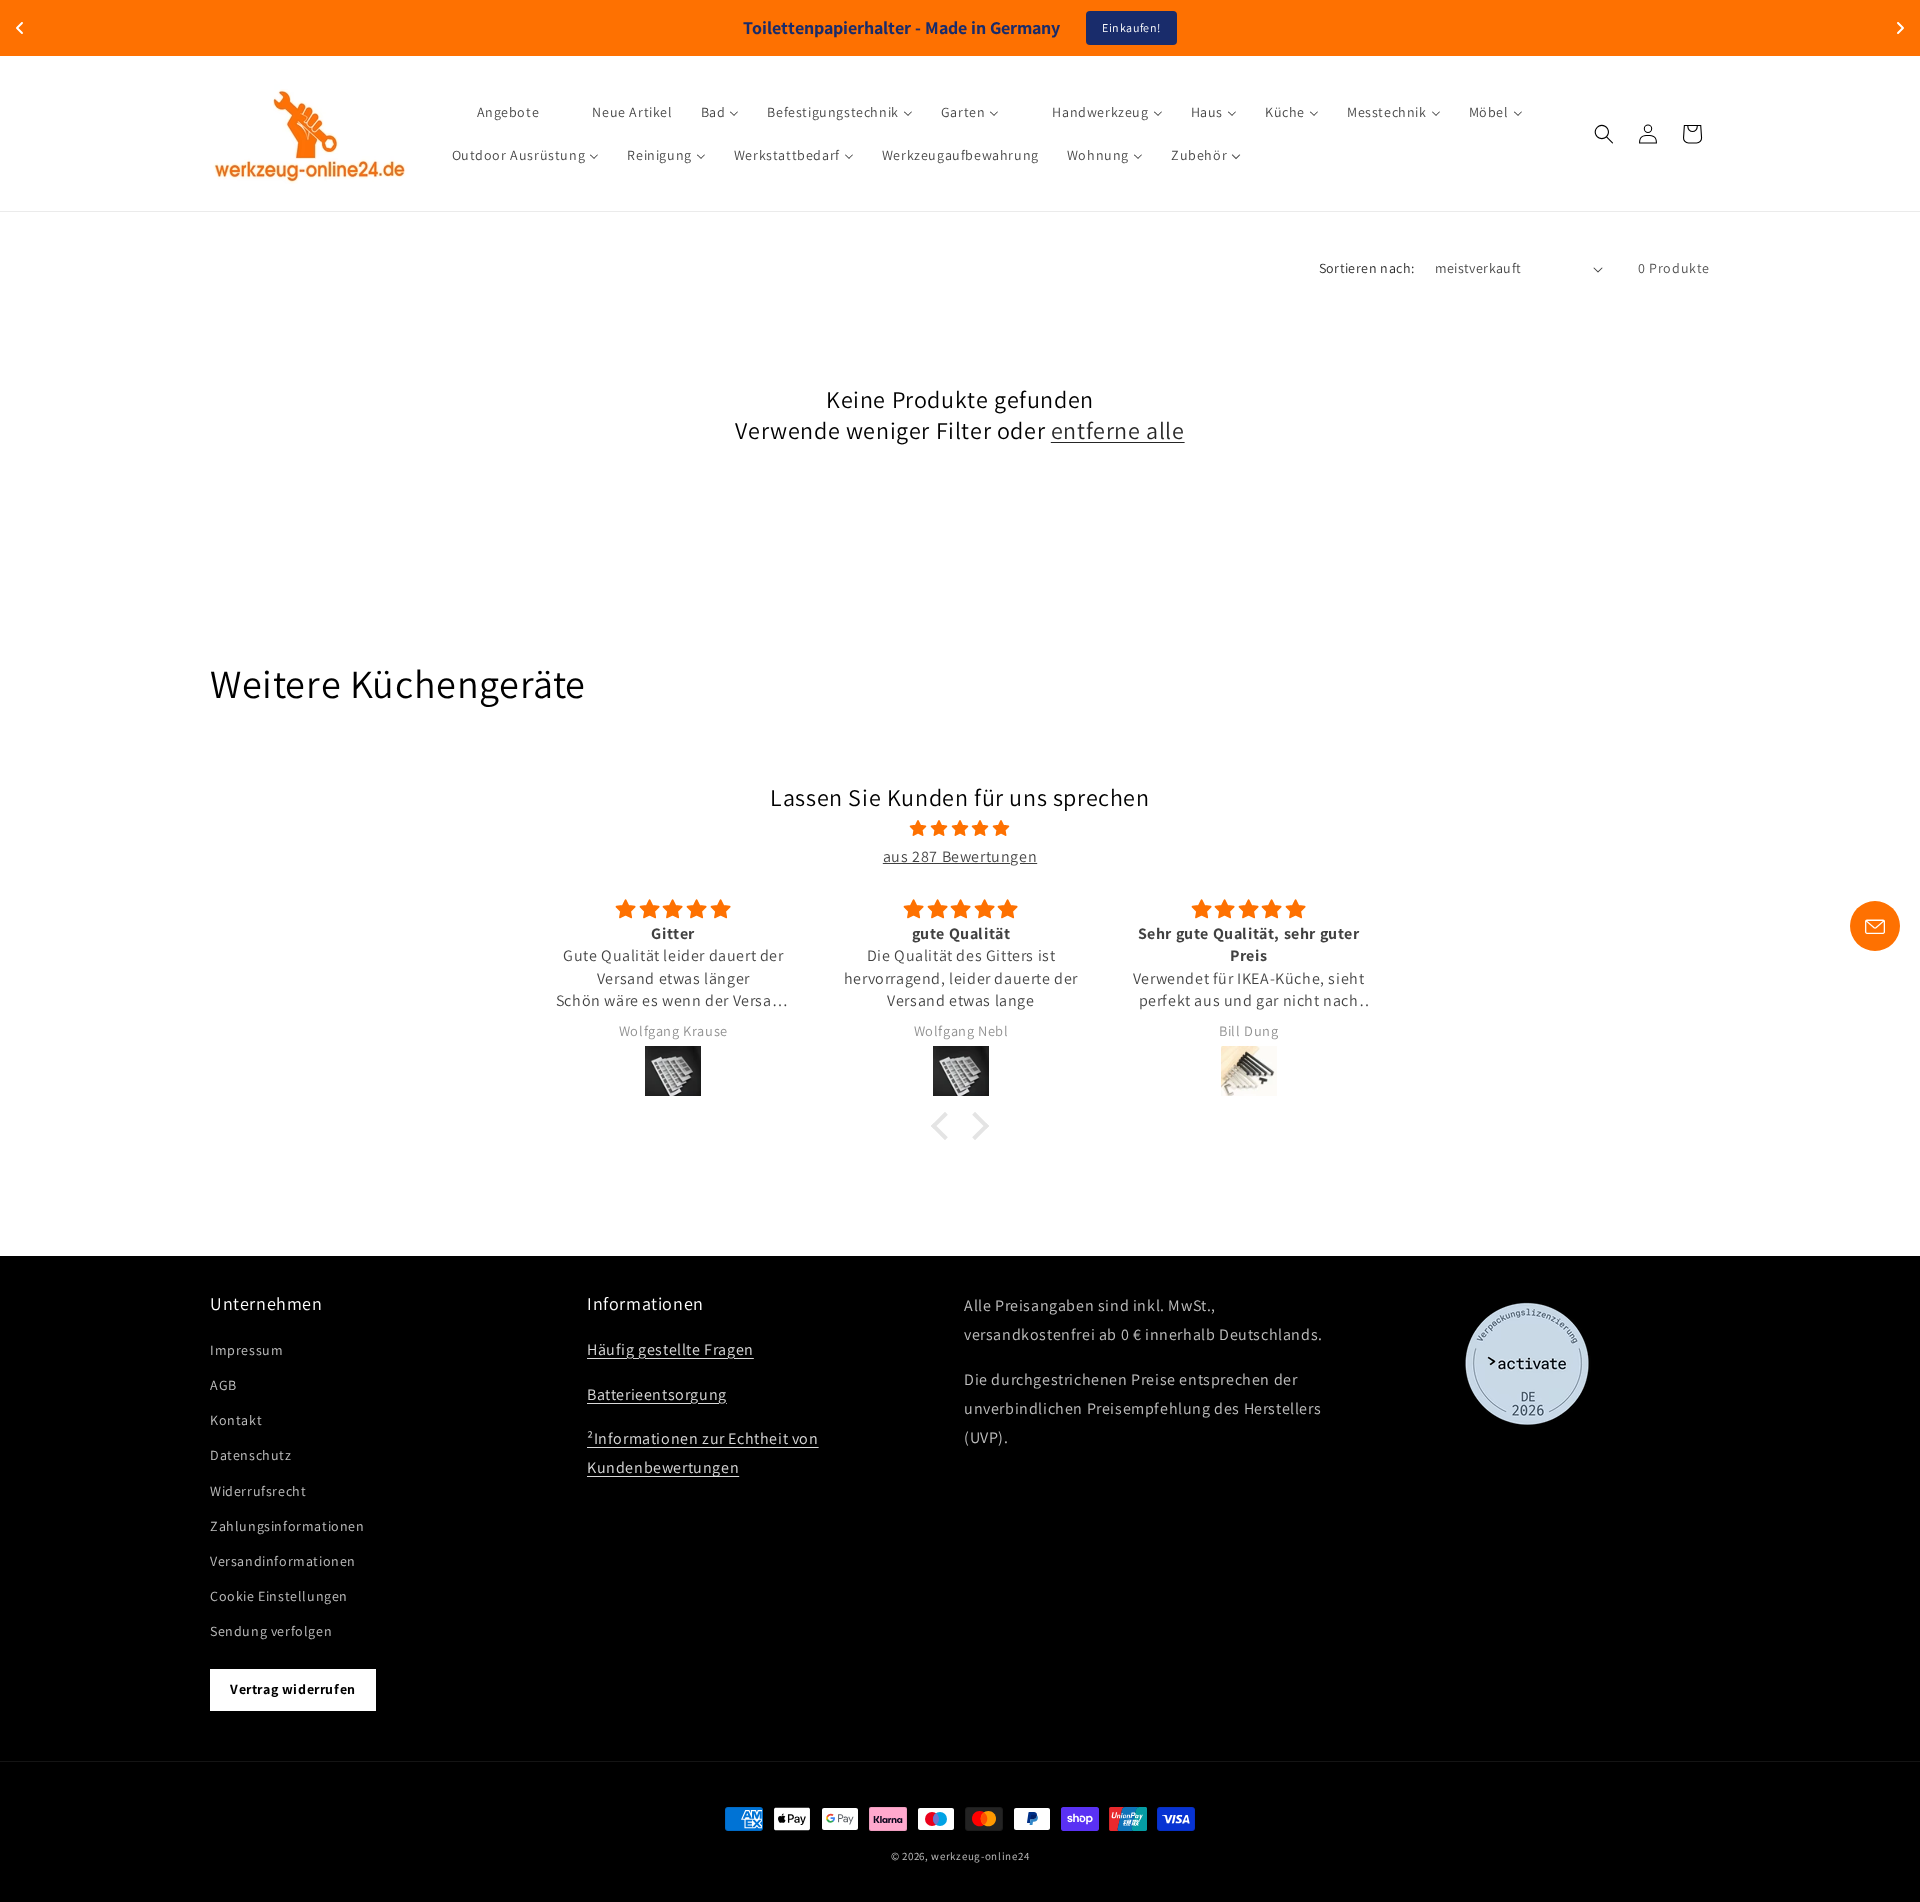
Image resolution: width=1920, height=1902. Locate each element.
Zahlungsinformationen (287, 1526)
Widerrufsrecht (258, 1490)
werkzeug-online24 (980, 1856)
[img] (960, 829)
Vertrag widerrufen (293, 1689)
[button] (1604, 134)
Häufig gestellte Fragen (670, 1349)
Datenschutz (251, 1455)
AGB (223, 1385)
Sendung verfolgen (271, 1631)
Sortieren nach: (1367, 268)
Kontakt (236, 1420)
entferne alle (1118, 430)
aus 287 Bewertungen (960, 856)
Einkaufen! (1131, 27)
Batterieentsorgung (657, 1394)
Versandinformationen (283, 1561)
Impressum (246, 1350)
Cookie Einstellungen (279, 1596)
